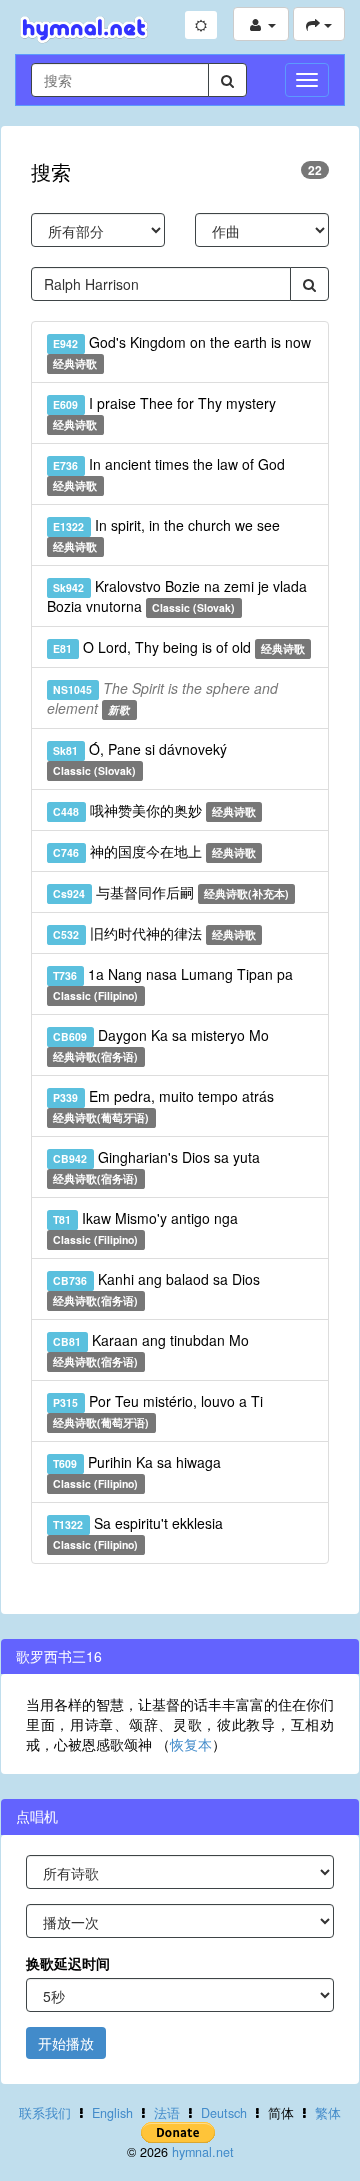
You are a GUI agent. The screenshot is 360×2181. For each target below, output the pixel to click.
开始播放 (66, 2043)
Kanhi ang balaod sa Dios (156, 1288)
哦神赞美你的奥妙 (154, 810)
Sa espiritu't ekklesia (137, 1532)
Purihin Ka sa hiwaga (136, 1471)
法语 (167, 2113)
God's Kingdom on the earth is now (181, 351)
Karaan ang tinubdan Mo (150, 1349)
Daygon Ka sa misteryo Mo (160, 1044)
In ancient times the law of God (168, 473)
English (112, 2113)
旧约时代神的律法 (154, 933)
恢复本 (191, 1744)
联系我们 (45, 2113)
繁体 (328, 2113)
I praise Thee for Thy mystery (164, 412)
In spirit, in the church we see (166, 534)
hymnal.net (203, 2152)
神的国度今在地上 (154, 851)
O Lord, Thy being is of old (179, 647)
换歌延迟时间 (68, 1963)
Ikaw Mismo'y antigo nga (145, 1227)
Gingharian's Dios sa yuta (156, 1166)
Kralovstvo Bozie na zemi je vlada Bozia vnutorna (177, 596)
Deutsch (224, 2113)
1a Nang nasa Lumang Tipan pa (172, 983)
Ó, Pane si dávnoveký (139, 758)
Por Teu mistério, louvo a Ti (157, 1410)
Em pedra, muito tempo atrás (163, 1105)
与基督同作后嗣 (171, 892)
